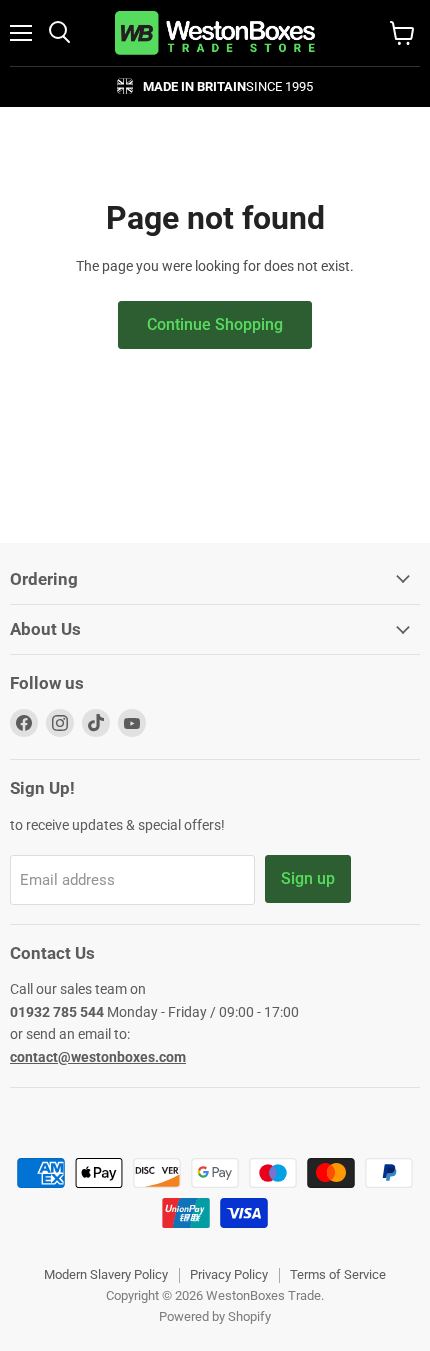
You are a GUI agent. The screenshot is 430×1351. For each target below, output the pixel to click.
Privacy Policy (229, 1274)
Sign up (308, 878)
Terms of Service (338, 1274)
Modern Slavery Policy (106, 1274)
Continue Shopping (215, 324)
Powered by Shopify (215, 1316)
